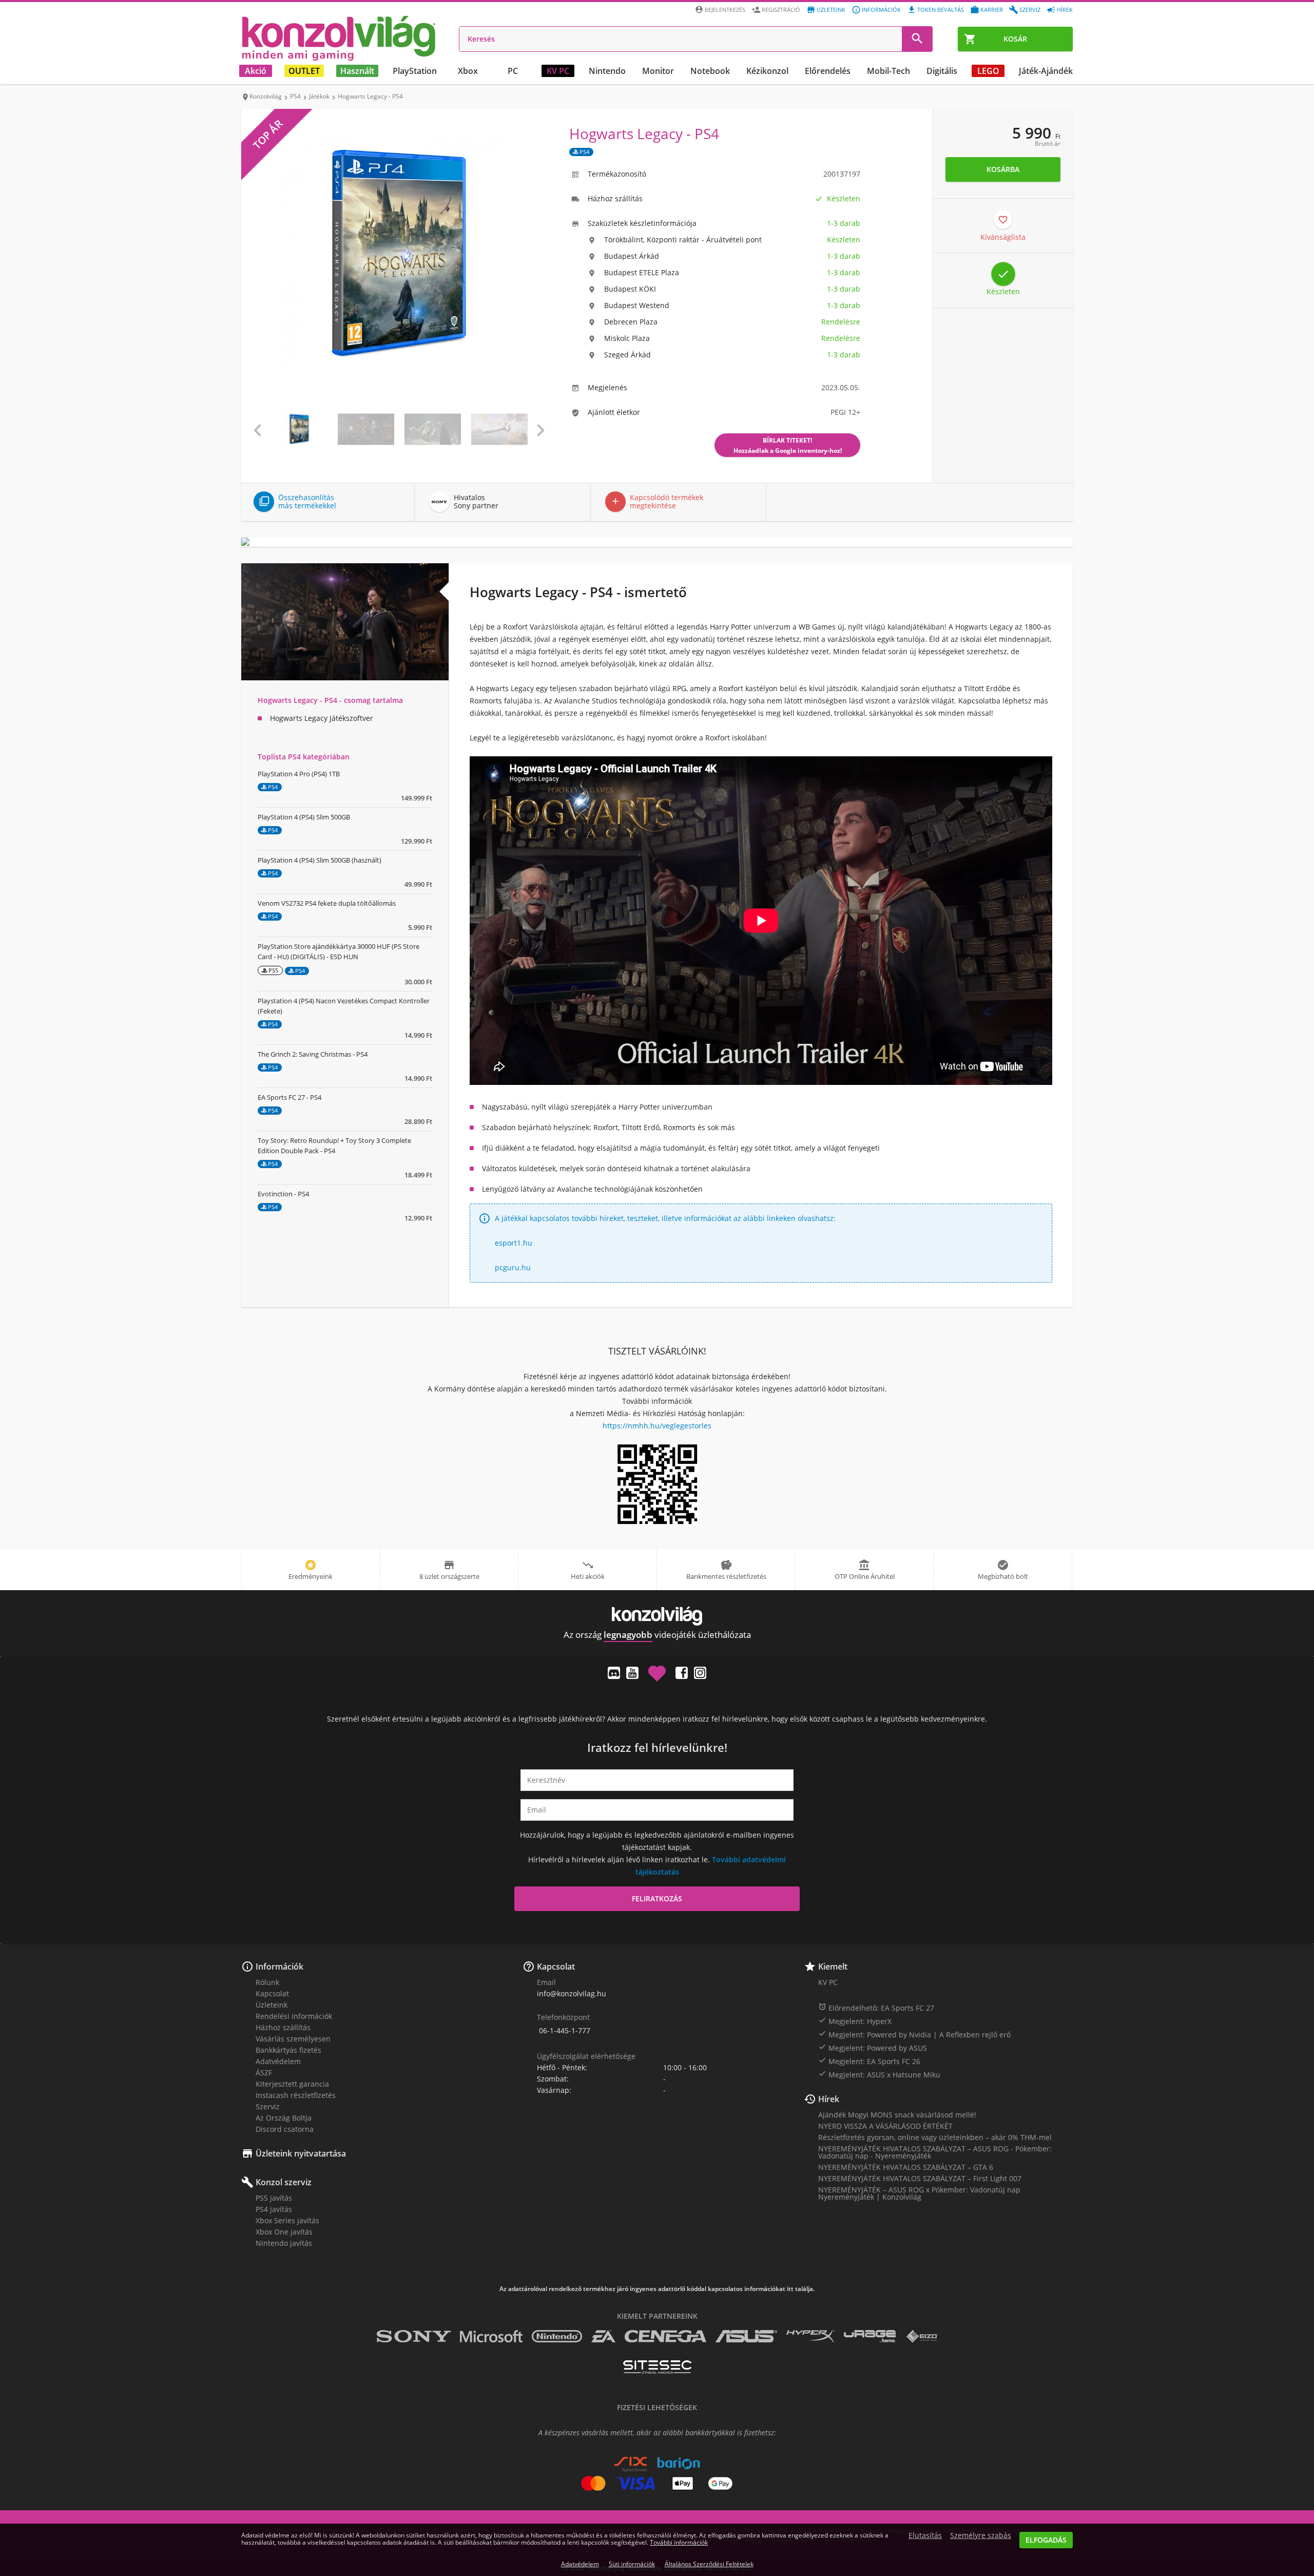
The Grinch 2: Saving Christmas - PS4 (313, 1054)
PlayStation (415, 71)
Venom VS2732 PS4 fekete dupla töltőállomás (327, 903)
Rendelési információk (294, 2016)
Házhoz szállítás (283, 2027)
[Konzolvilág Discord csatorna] (614, 1673)
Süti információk (632, 2564)
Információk (881, 9)
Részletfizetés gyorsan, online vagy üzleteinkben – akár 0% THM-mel (935, 2137)
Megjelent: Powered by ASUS (873, 2048)
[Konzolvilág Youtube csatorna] (632, 1673)
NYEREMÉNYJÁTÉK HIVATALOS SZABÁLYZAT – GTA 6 (906, 2167)
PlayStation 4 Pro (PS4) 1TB (299, 774)
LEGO (988, 71)
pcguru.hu (513, 1267)
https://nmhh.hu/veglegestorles (657, 1426)
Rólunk (267, 1982)
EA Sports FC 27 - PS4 (289, 1097)
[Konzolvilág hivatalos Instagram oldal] (700, 1673)
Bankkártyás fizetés (288, 2050)
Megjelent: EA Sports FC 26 (869, 2061)
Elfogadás (1046, 2540)
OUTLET (304, 71)
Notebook (710, 71)
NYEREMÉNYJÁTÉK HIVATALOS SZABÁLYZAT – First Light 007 (920, 2178)
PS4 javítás (274, 2209)
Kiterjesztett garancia (292, 2084)
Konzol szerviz (284, 2182)
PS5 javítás (274, 2198)
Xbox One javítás (284, 2232)
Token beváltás (941, 9)
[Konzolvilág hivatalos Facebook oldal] (682, 1673)
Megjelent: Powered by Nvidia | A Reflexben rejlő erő (914, 2034)
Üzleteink (831, 9)
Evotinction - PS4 (283, 1194)
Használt (357, 71)
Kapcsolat (272, 1993)
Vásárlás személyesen (293, 2039)
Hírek (1065, 9)
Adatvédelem (278, 2061)
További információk (679, 2542)
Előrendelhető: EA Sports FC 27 (876, 2008)
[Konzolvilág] (657, 1616)
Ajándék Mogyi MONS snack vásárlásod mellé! (897, 2115)
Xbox (468, 71)
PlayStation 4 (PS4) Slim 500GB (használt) (320, 860)
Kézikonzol (767, 71)
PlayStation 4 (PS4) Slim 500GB (304, 817)
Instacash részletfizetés (296, 2095)
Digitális (942, 71)
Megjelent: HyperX (855, 2021)
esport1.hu (514, 1243)
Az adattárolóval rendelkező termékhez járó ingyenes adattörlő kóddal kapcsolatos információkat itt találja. (657, 2289)
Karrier (992, 9)
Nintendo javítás (284, 2243)
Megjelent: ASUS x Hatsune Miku (879, 2074)
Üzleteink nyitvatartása (301, 2153)
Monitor (658, 71)
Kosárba (1003, 169)
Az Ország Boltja (284, 2118)
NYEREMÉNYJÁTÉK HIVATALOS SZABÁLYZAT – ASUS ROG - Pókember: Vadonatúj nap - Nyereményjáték (935, 2152)
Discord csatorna (285, 2129)
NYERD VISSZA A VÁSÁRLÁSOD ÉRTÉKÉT (885, 2126)
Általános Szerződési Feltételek (709, 2564)
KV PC (558, 71)
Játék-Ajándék (1046, 71)
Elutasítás (925, 2535)
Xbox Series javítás (287, 2220)
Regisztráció (781, 9)
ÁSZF (264, 2073)
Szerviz (1030, 9)
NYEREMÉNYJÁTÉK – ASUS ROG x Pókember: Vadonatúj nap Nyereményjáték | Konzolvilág (919, 2193)
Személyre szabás (981, 2535)
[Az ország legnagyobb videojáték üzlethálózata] (339, 38)
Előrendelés (828, 71)
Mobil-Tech (888, 71)
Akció (256, 71)
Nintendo (607, 71)
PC (513, 71)
